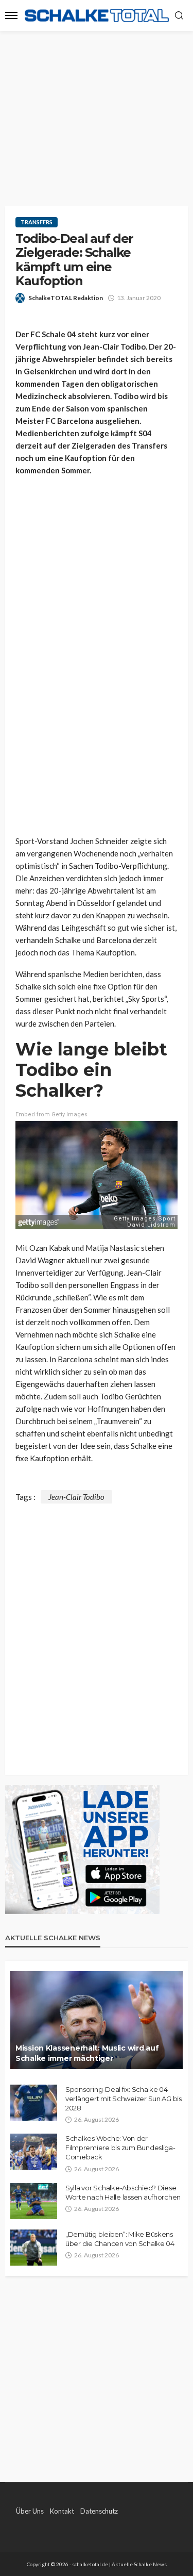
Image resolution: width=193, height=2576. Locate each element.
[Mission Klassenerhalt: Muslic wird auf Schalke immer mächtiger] (97, 2020)
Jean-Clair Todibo (76, 1497)
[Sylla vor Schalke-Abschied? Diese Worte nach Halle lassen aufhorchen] (34, 2201)
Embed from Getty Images (51, 1114)
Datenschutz (99, 2511)
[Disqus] (97, 1632)
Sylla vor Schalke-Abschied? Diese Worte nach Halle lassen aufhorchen (123, 2192)
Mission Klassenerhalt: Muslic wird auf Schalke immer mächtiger (87, 2053)
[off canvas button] (11, 15)
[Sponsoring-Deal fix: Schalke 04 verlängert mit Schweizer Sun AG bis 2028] (34, 2103)
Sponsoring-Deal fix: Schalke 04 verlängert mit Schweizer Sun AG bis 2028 (124, 2099)
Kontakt (62, 2511)
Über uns (30, 2511)
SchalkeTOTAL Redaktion (66, 298)
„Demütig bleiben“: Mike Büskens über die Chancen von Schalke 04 (120, 2239)
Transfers (37, 222)
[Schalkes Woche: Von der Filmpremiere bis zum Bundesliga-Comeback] (34, 2152)
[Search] (179, 16)
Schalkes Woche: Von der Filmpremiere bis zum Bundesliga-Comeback (120, 2148)
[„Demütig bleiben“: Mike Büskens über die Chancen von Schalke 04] (34, 2248)
